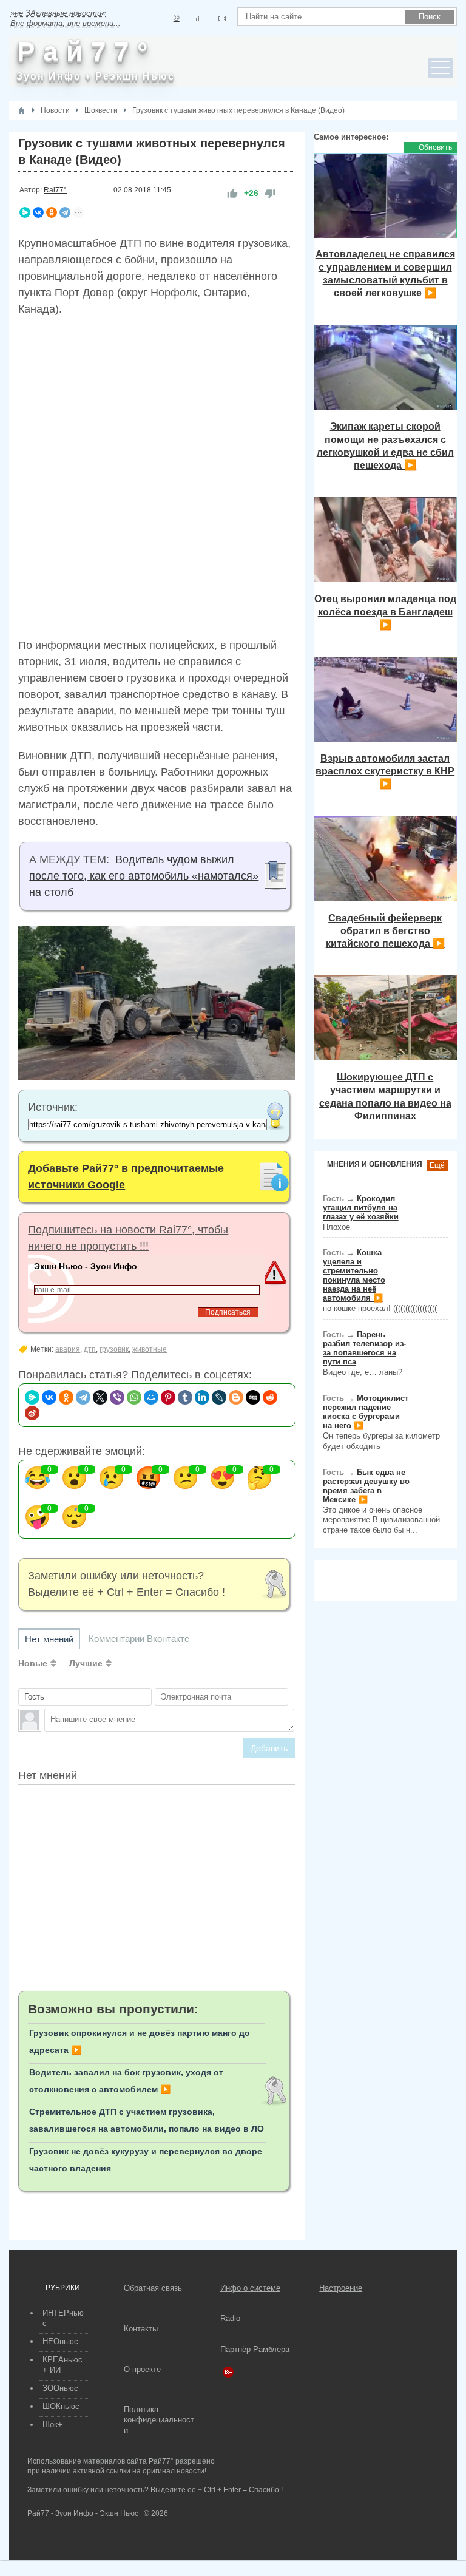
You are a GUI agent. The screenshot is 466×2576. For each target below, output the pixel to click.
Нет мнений (49, 1639)
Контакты (141, 2329)
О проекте (142, 2369)
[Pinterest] (168, 1397)
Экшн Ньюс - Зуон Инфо (86, 1266)
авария (68, 1349)
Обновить (435, 147)
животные (150, 1349)
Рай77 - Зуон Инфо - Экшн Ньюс (83, 2513)
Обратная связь (153, 2288)
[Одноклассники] (52, 212)
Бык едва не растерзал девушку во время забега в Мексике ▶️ (366, 1486)
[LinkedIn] (202, 1397)
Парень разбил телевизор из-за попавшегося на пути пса (364, 1348)
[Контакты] (199, 19)
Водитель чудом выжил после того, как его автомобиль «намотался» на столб (144, 876)
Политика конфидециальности (159, 2420)
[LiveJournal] (219, 1397)
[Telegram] (65, 212)
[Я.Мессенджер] (25, 212)
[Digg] (253, 1397)
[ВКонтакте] (38, 212)
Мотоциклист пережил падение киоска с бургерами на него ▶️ (366, 1412)
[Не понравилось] (270, 193)
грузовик (114, 1349)
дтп (90, 1349)
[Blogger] (236, 1397)
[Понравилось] (232, 193)
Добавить (269, 1748)
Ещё (437, 1165)
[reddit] (270, 1397)
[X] (100, 1397)
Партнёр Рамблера (255, 2349)
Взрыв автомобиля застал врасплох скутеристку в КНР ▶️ (385, 771)
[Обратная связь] (222, 19)
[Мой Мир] (151, 1397)
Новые (33, 1663)
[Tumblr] (185, 1397)
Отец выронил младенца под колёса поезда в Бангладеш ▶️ (385, 612)
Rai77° (55, 190)
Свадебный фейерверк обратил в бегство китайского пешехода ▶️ (385, 931)
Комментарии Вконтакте (139, 1639)
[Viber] (117, 1397)
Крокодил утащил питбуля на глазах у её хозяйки (361, 1208)
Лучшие (86, 1663)
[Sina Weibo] (32, 1413)
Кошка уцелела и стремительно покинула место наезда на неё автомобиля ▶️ (354, 1275)
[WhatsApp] (134, 1397)
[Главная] (21, 110)
